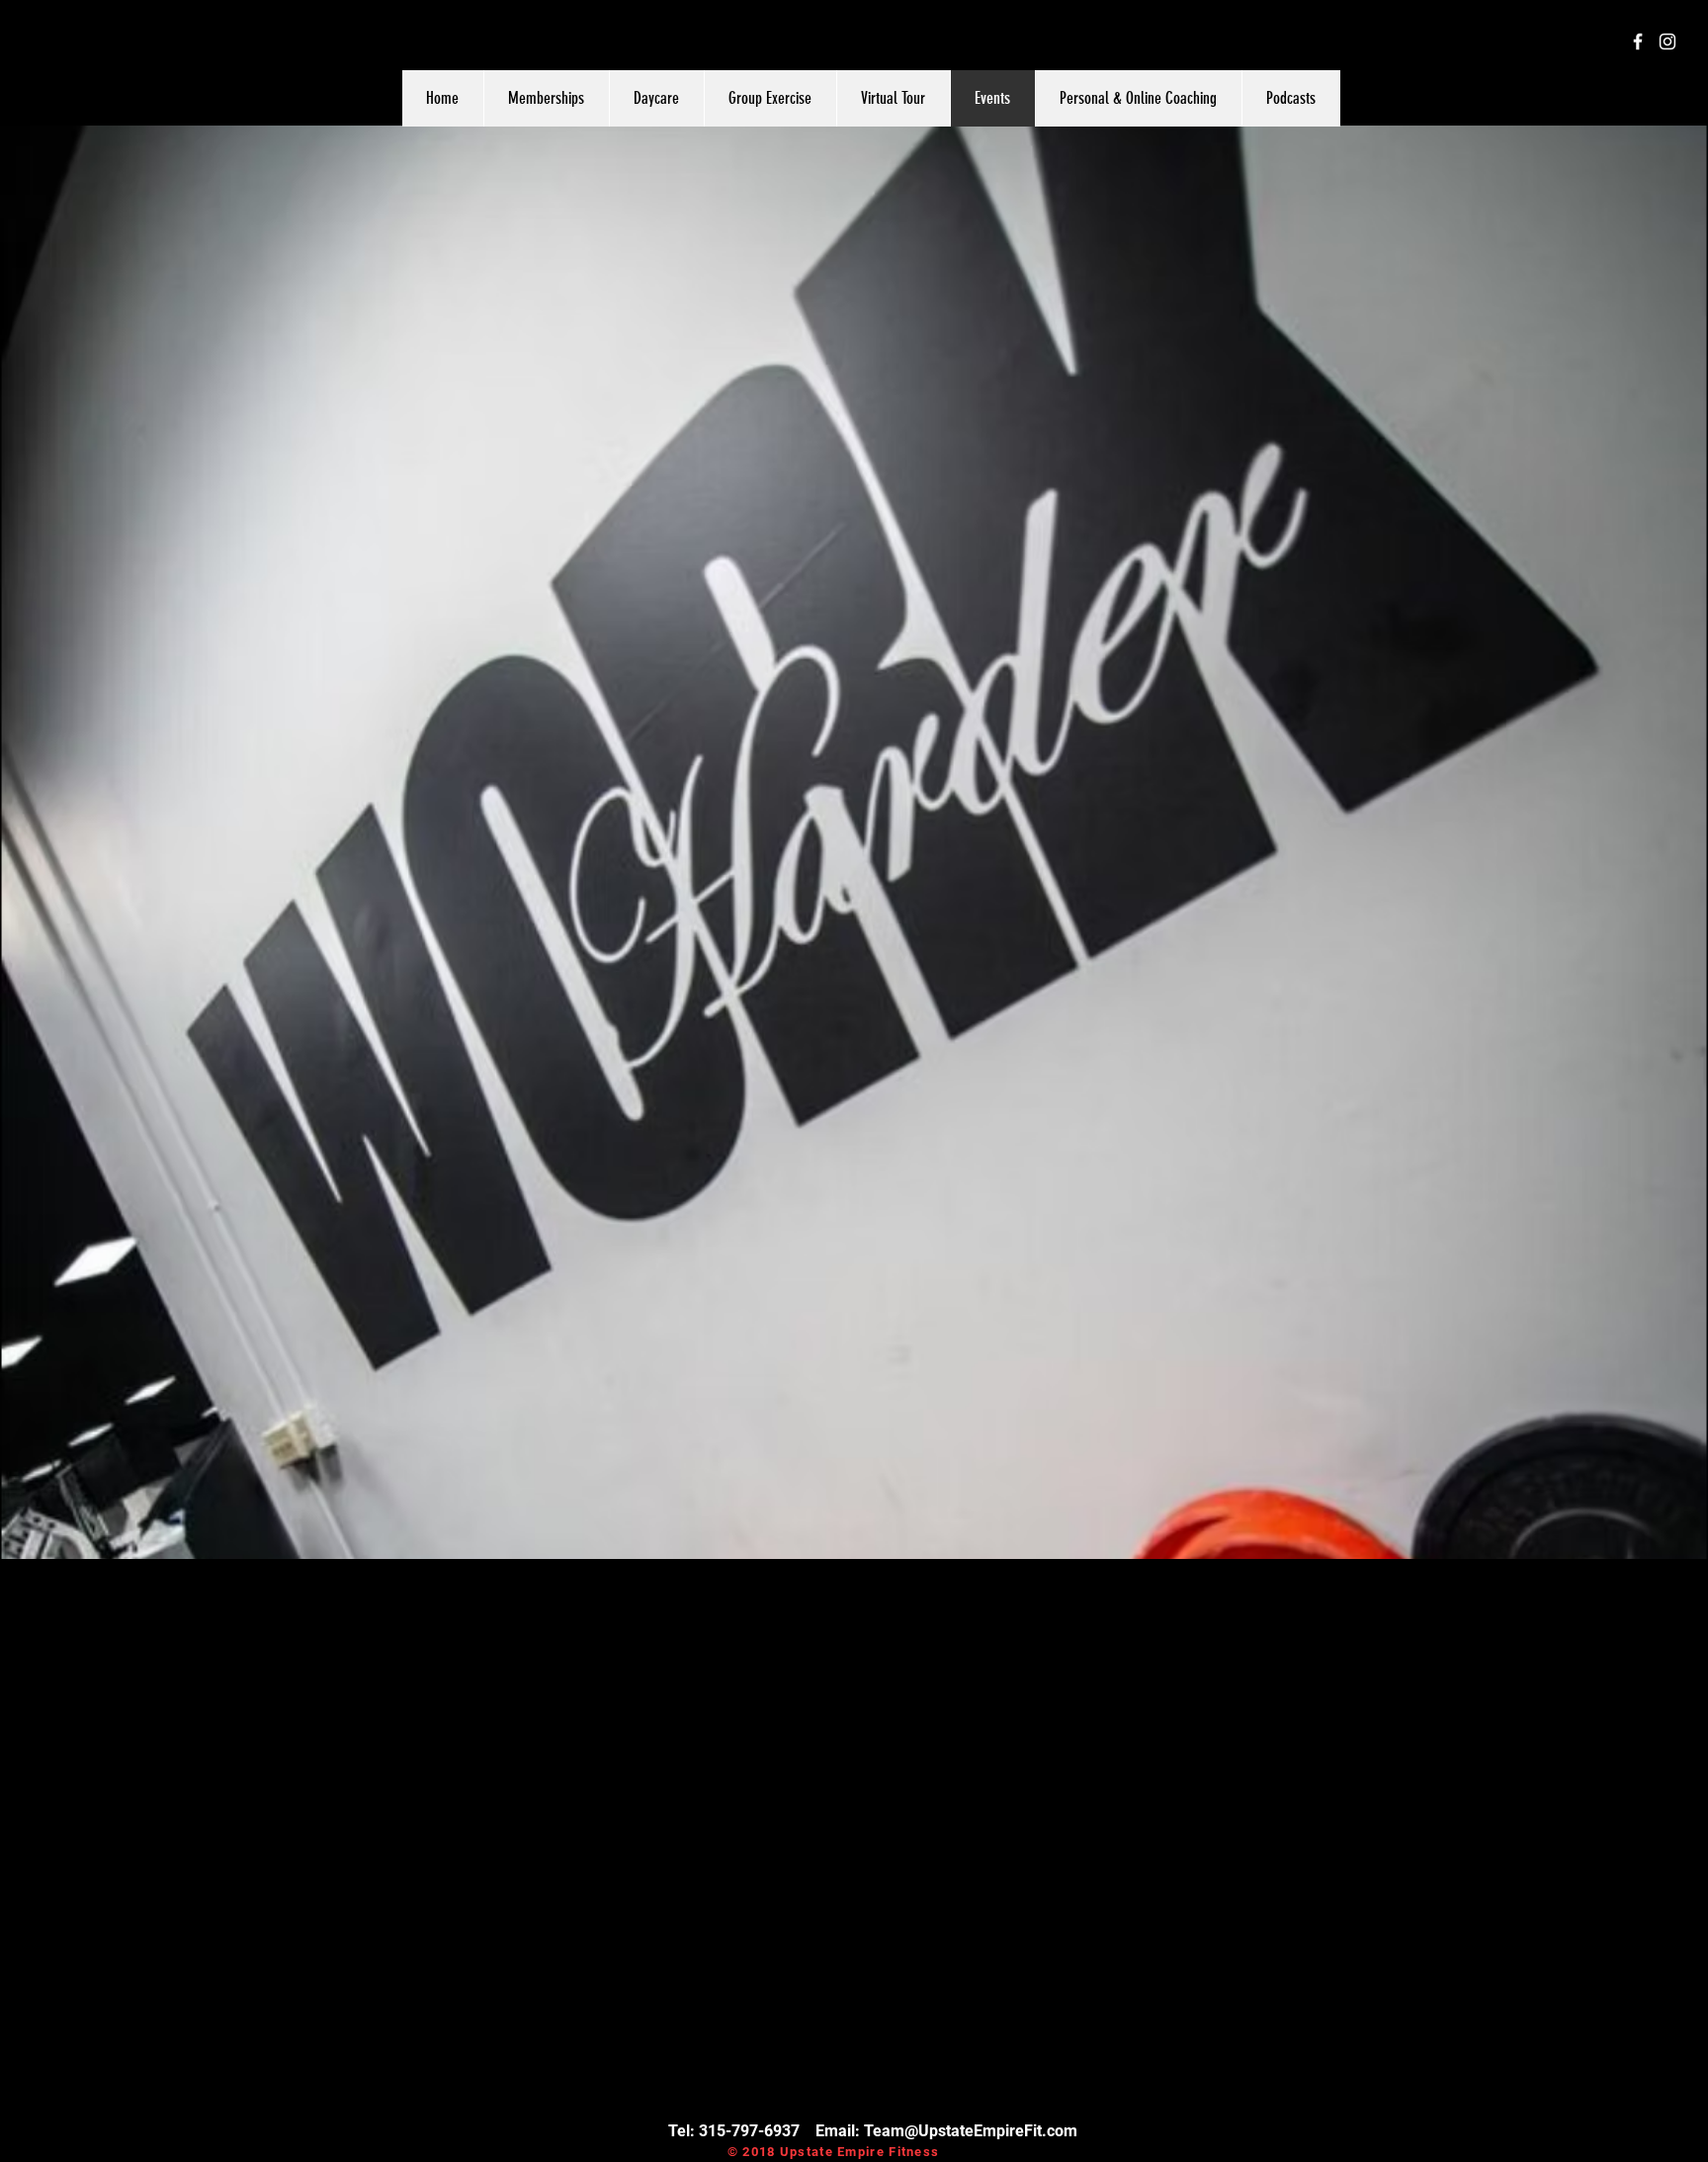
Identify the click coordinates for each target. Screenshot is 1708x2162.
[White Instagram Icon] (1667, 42)
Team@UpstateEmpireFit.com (971, 2131)
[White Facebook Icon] (1638, 42)
